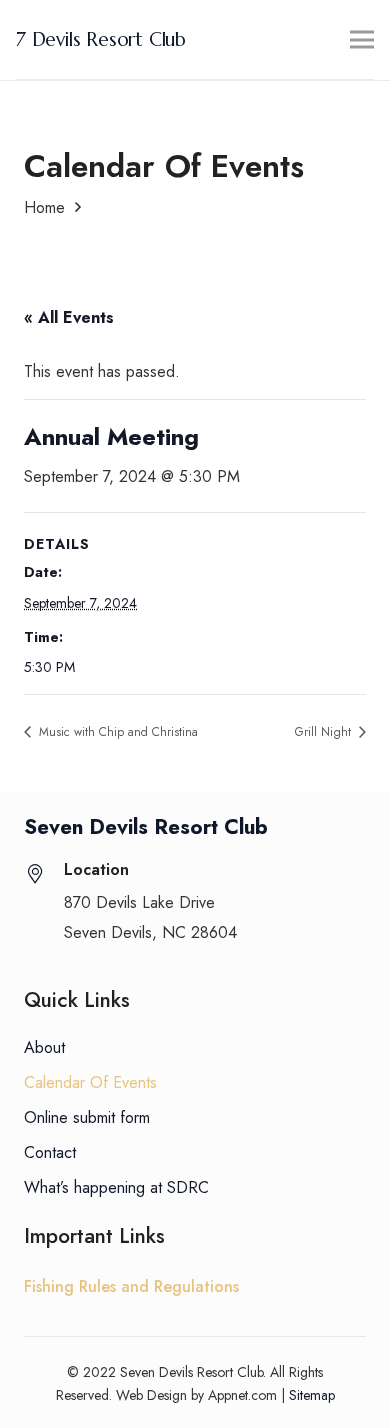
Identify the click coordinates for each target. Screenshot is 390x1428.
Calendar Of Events (90, 1082)
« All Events (69, 317)
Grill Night (325, 732)
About (44, 1047)
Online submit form (87, 1117)
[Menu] (362, 40)
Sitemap (312, 1395)
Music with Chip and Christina (116, 732)
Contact (50, 1152)
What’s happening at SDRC (116, 1187)
